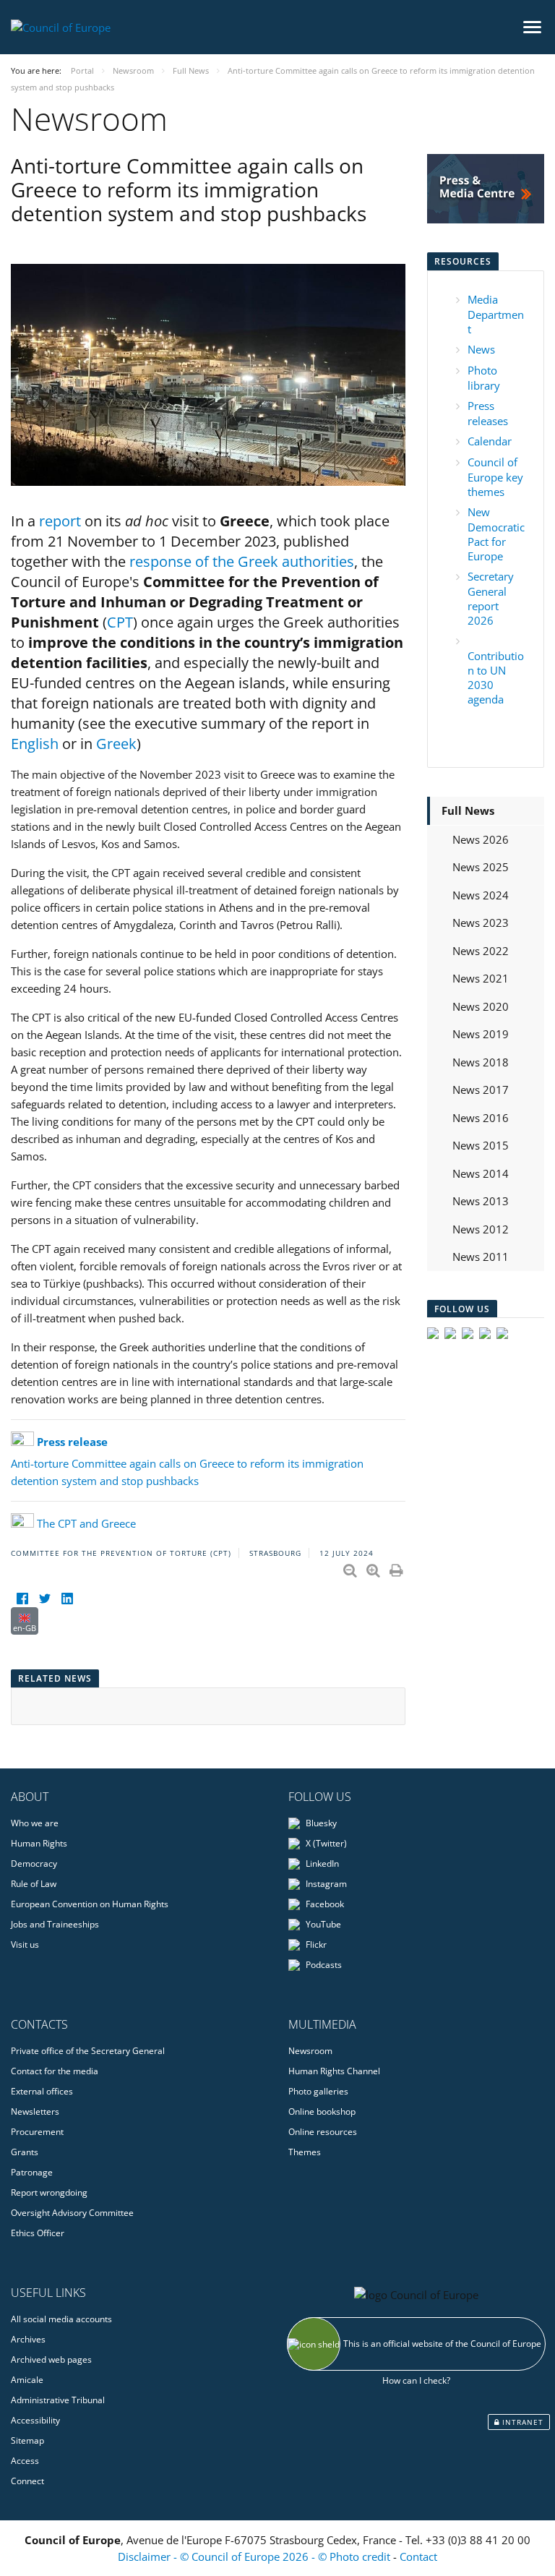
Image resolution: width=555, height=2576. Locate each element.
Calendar (490, 441)
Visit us (25, 1944)
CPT (120, 622)
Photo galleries (318, 2091)
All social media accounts (61, 2319)
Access (25, 2461)
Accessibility (35, 2420)
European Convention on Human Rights (90, 1904)
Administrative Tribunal (58, 2400)
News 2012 (481, 1229)
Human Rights (39, 1843)
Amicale (27, 2380)
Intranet (521, 2422)
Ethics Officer (38, 2233)
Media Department (496, 314)
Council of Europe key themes (495, 477)
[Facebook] (22, 1598)
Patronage (32, 2172)
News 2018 (481, 1062)
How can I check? (416, 2380)
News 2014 (481, 1173)
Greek (116, 744)
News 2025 (481, 867)
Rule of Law (34, 1884)
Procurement (37, 2132)
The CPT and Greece (86, 1523)
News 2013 (481, 1201)
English (35, 744)
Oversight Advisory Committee (72, 2213)
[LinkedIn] (67, 1598)
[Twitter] (44, 1598)
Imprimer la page (397, 1567)
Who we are (35, 1823)
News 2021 (481, 978)
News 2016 (481, 1118)
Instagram (325, 1884)
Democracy (34, 1863)
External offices (42, 2091)
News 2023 (481, 923)
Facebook (324, 1904)
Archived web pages (51, 2359)
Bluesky (320, 1823)
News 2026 (481, 839)
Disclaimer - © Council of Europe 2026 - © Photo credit (255, 2556)
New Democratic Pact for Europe (496, 534)
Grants (25, 2152)
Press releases (488, 413)
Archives (28, 2339)
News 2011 (481, 1257)
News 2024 (481, 895)
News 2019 (481, 1034)
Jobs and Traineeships (55, 1924)
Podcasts (323, 1965)
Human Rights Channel (334, 2071)
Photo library (484, 378)
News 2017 (481, 1090)
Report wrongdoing (49, 2192)
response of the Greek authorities (242, 561)
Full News (468, 810)
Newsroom (310, 2051)
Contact (418, 2556)
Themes (305, 2152)
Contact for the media (55, 2071)
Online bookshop (322, 2111)
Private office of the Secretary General (88, 2051)
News (481, 349)
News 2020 (481, 1006)
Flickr (315, 1944)
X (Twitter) (325, 1843)
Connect (27, 2481)
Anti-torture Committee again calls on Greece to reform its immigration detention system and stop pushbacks (187, 1461)
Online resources (323, 2132)
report (60, 521)
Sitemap (27, 2440)
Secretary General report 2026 (491, 598)
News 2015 (481, 1145)
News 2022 (481, 951)
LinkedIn (321, 1863)
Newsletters (35, 2111)
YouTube (322, 1924)
